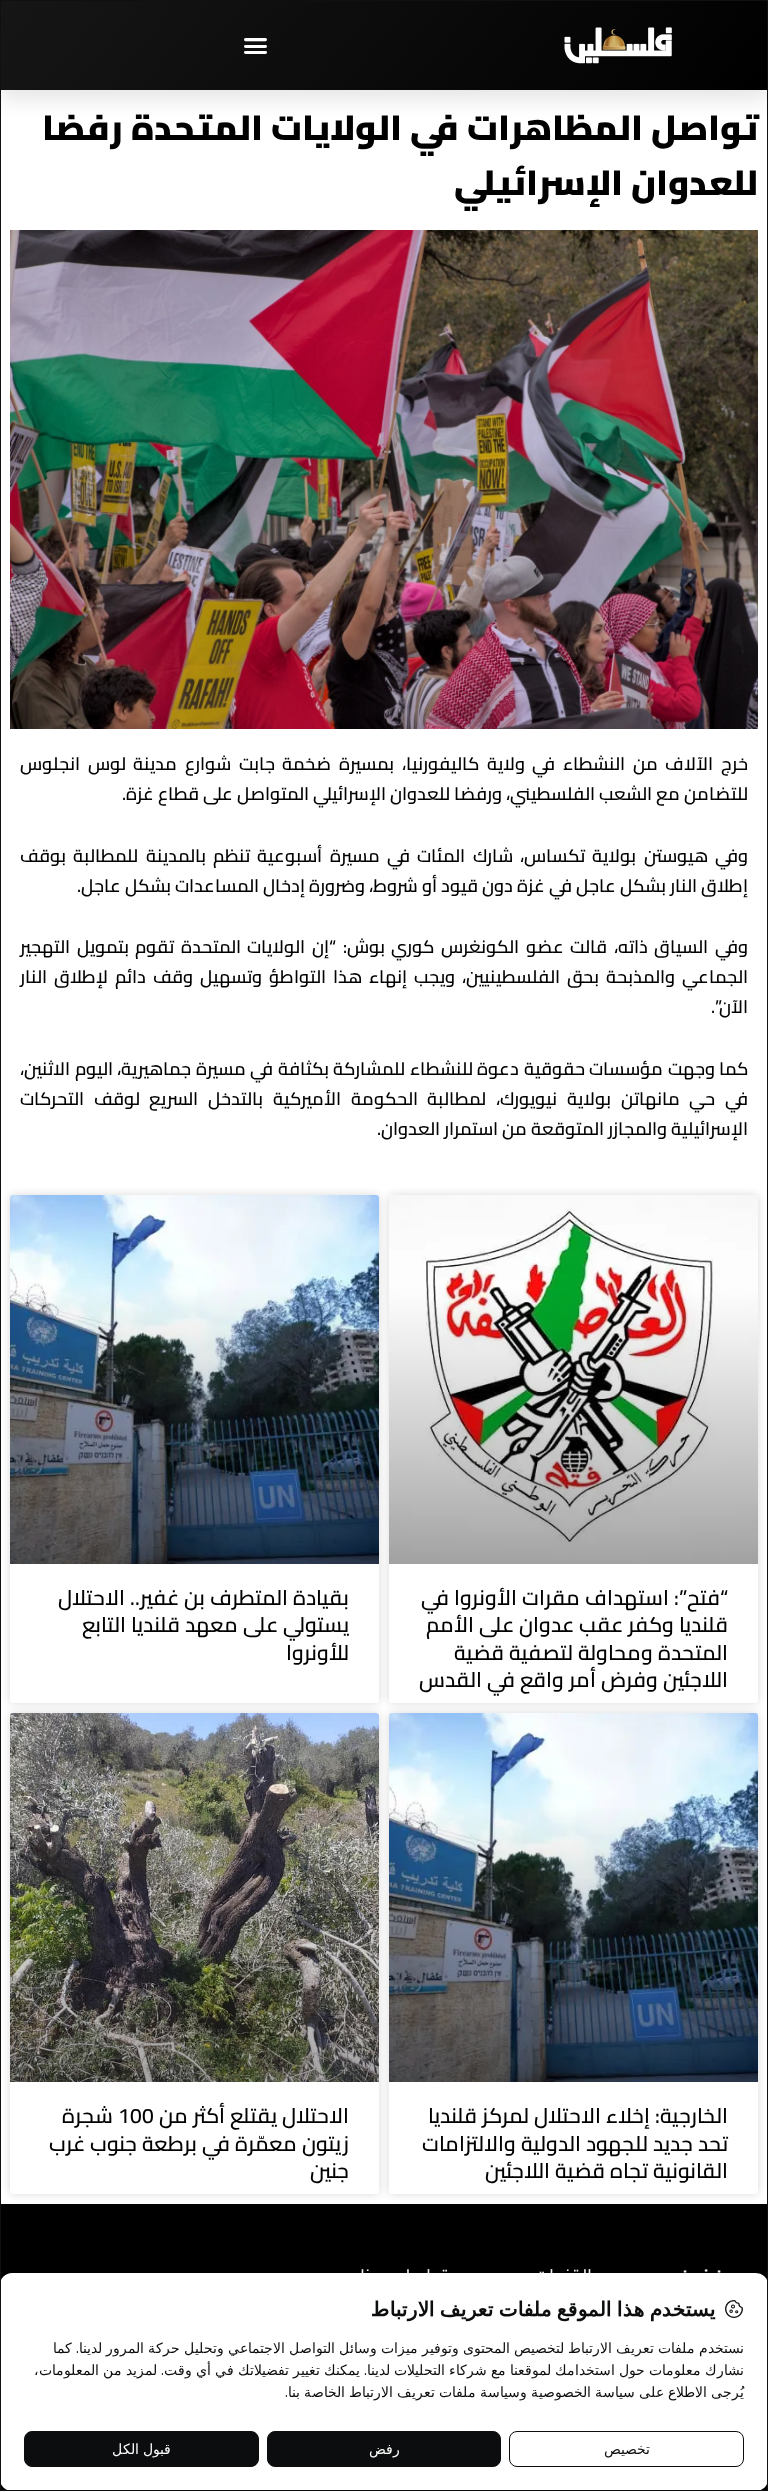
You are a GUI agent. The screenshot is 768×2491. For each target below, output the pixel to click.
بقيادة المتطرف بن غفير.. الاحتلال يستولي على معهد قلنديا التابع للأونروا (203, 1625)
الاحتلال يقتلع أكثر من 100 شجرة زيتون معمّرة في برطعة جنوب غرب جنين (199, 2143)
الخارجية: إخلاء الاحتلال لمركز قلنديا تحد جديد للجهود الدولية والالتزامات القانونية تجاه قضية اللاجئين (575, 2143)
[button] (256, 45)
